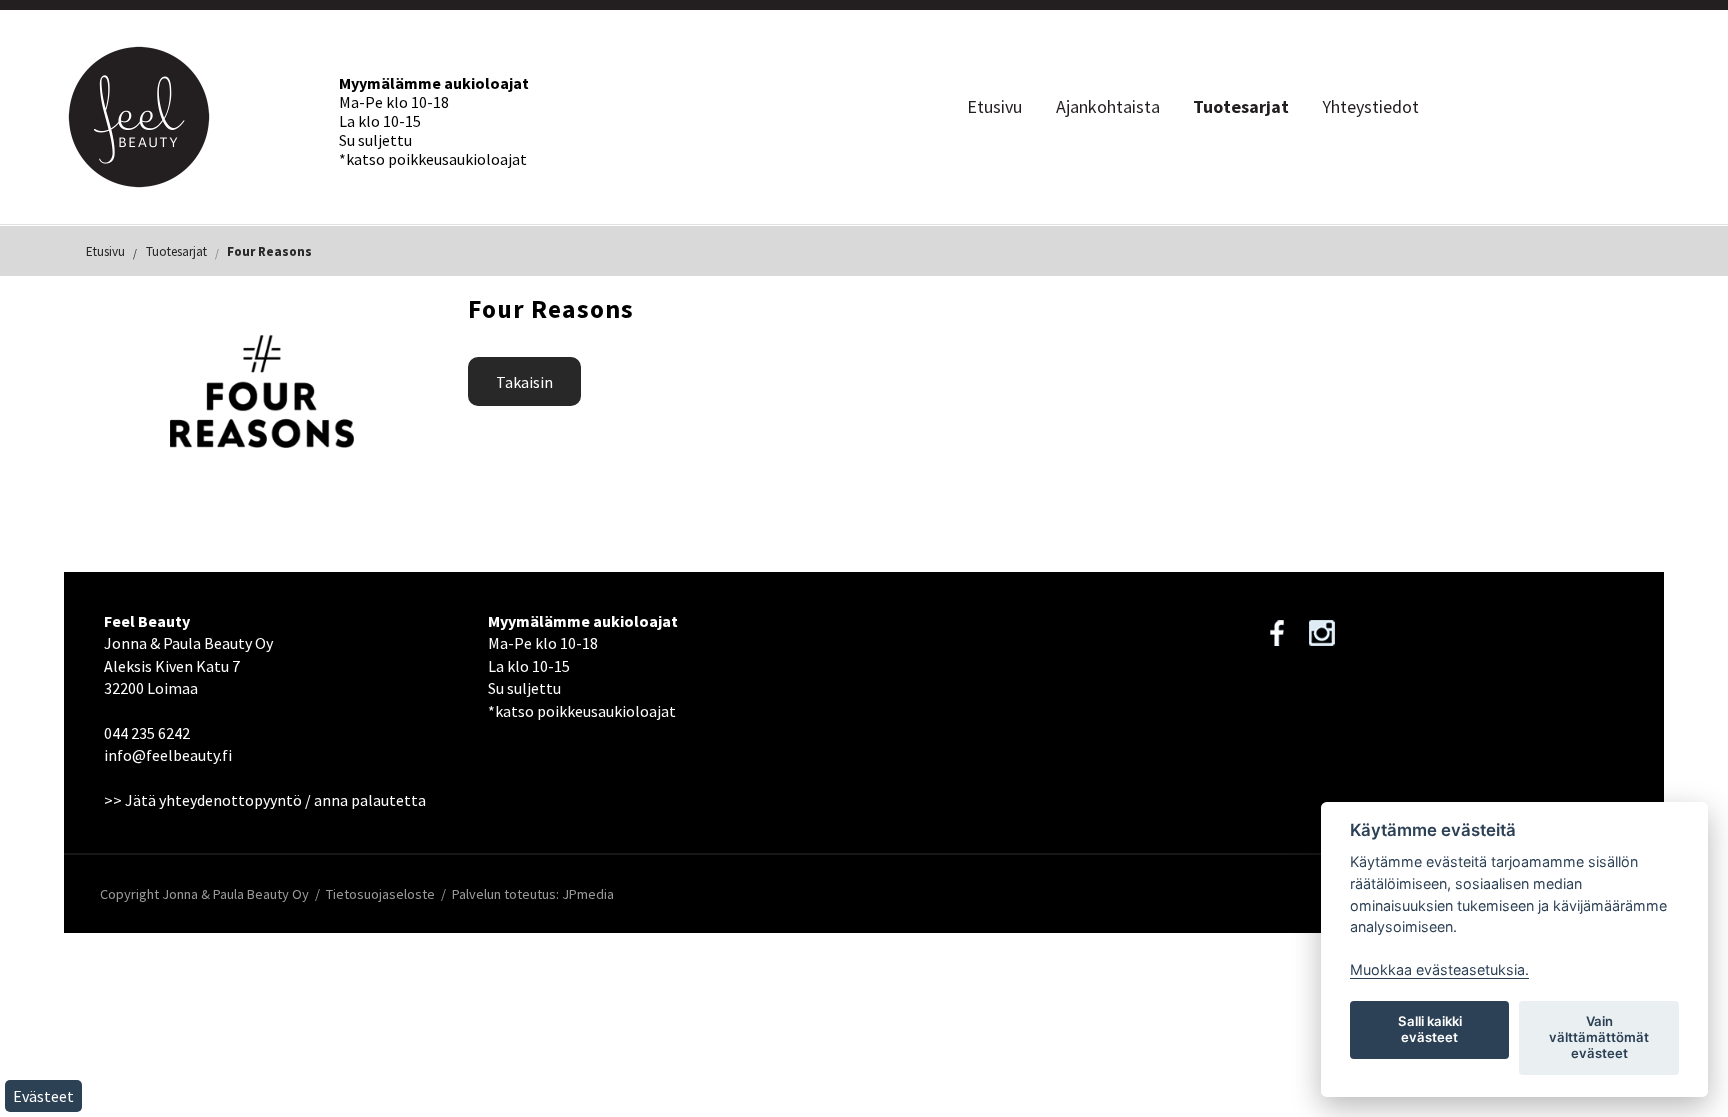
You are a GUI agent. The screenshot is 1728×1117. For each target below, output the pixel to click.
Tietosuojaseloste (380, 894)
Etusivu (994, 106)
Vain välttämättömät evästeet (1599, 1037)
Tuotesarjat (1241, 106)
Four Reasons (269, 251)
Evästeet (43, 1096)
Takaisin (524, 382)
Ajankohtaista (1108, 106)
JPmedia (588, 894)
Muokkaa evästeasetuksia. (1439, 969)
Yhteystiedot (1370, 106)
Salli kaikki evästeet (1430, 1029)
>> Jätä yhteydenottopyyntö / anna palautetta (265, 800)
